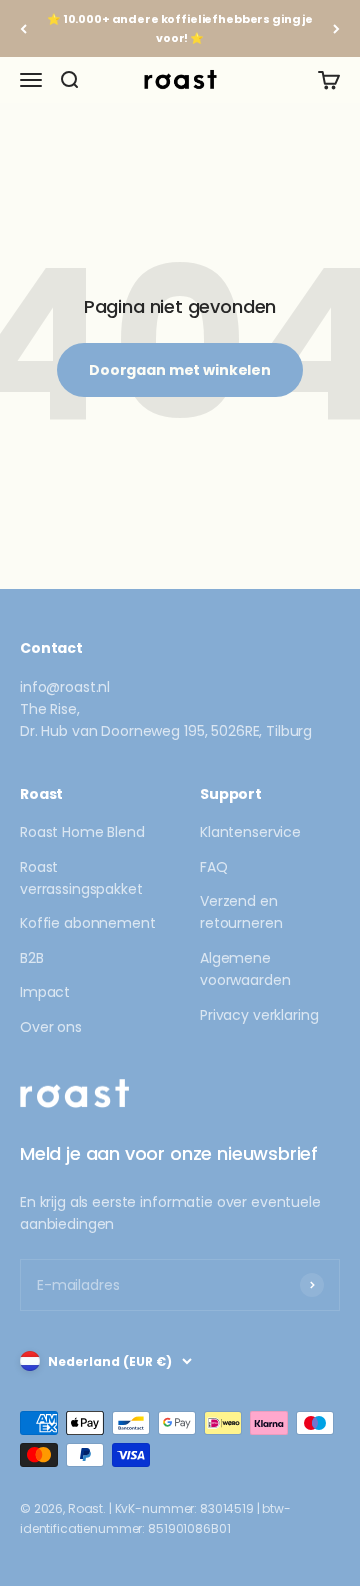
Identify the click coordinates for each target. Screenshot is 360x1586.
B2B (32, 958)
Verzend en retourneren (241, 912)
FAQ (214, 867)
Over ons (51, 1027)
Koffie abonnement (88, 923)
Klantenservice (250, 832)
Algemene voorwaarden (245, 969)
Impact (45, 992)
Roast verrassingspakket (81, 878)
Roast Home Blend (82, 832)
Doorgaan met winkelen (180, 370)
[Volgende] (336, 28)
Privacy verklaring (259, 1015)
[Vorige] (23, 28)
